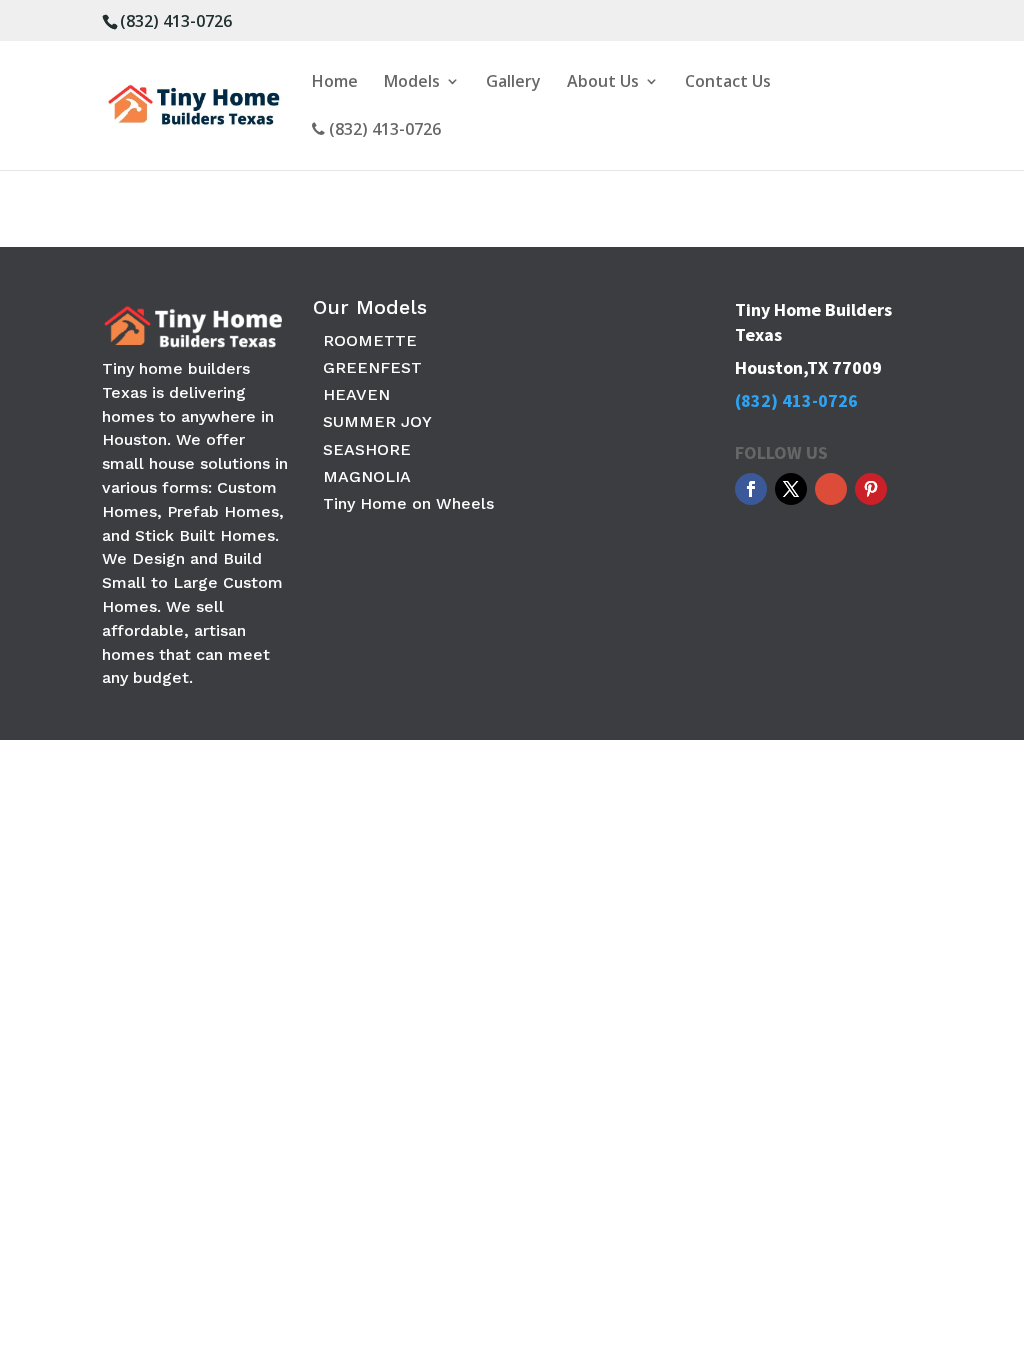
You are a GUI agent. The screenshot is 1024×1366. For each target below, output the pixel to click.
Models (412, 83)
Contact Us (728, 83)
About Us (603, 83)
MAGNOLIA (367, 476)
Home (335, 83)
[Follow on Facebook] (751, 489)
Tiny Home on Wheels (408, 503)
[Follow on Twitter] (791, 489)
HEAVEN (356, 394)
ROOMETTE (370, 340)
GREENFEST (372, 367)
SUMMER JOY (377, 421)
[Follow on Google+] (831, 489)
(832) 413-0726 (176, 21)
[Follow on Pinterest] (871, 489)
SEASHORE (367, 449)
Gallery (513, 83)
